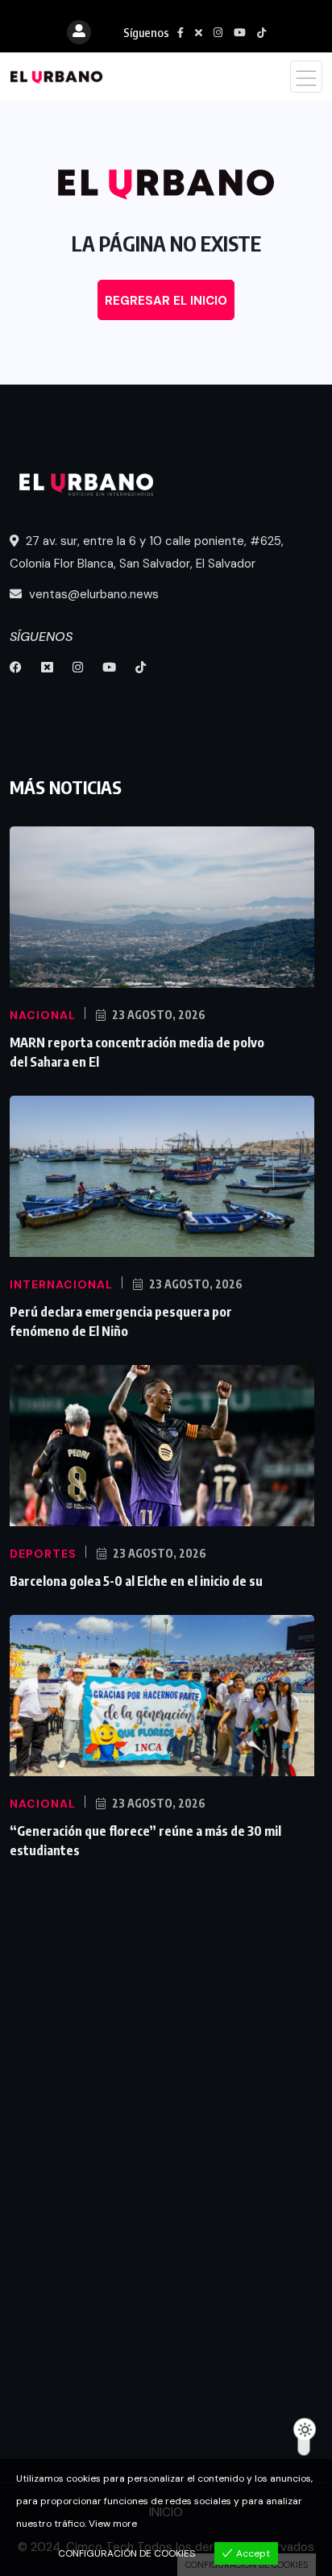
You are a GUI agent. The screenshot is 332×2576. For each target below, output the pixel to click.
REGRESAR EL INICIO (166, 301)
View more (113, 2524)
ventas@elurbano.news (92, 594)
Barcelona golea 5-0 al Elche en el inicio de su (136, 1581)
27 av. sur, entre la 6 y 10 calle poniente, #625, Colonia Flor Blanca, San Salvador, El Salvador (147, 552)
